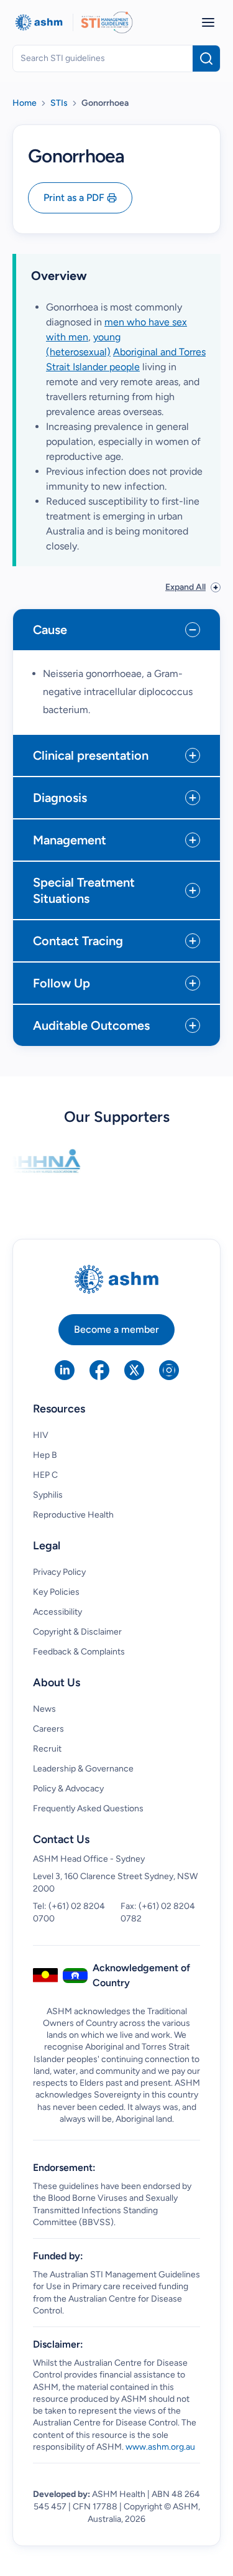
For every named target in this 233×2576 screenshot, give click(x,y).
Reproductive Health (73, 1515)
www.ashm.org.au (160, 2447)
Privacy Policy (59, 1572)
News (44, 1709)
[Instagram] (169, 1370)
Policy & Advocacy (68, 1789)
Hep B (45, 1455)
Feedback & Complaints (79, 1652)
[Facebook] (99, 1370)
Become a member (116, 1329)
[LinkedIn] (65, 1370)
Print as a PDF (74, 198)
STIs (59, 103)
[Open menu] (208, 22)
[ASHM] (39, 22)
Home (25, 103)
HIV (41, 1435)
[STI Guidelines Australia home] (107, 22)
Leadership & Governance (83, 1769)
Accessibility (57, 1612)
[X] (134, 1370)
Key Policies (56, 1592)
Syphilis (48, 1495)
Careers (48, 1729)
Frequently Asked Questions (88, 1808)
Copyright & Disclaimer (77, 1632)
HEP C (45, 1475)
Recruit (47, 1749)
